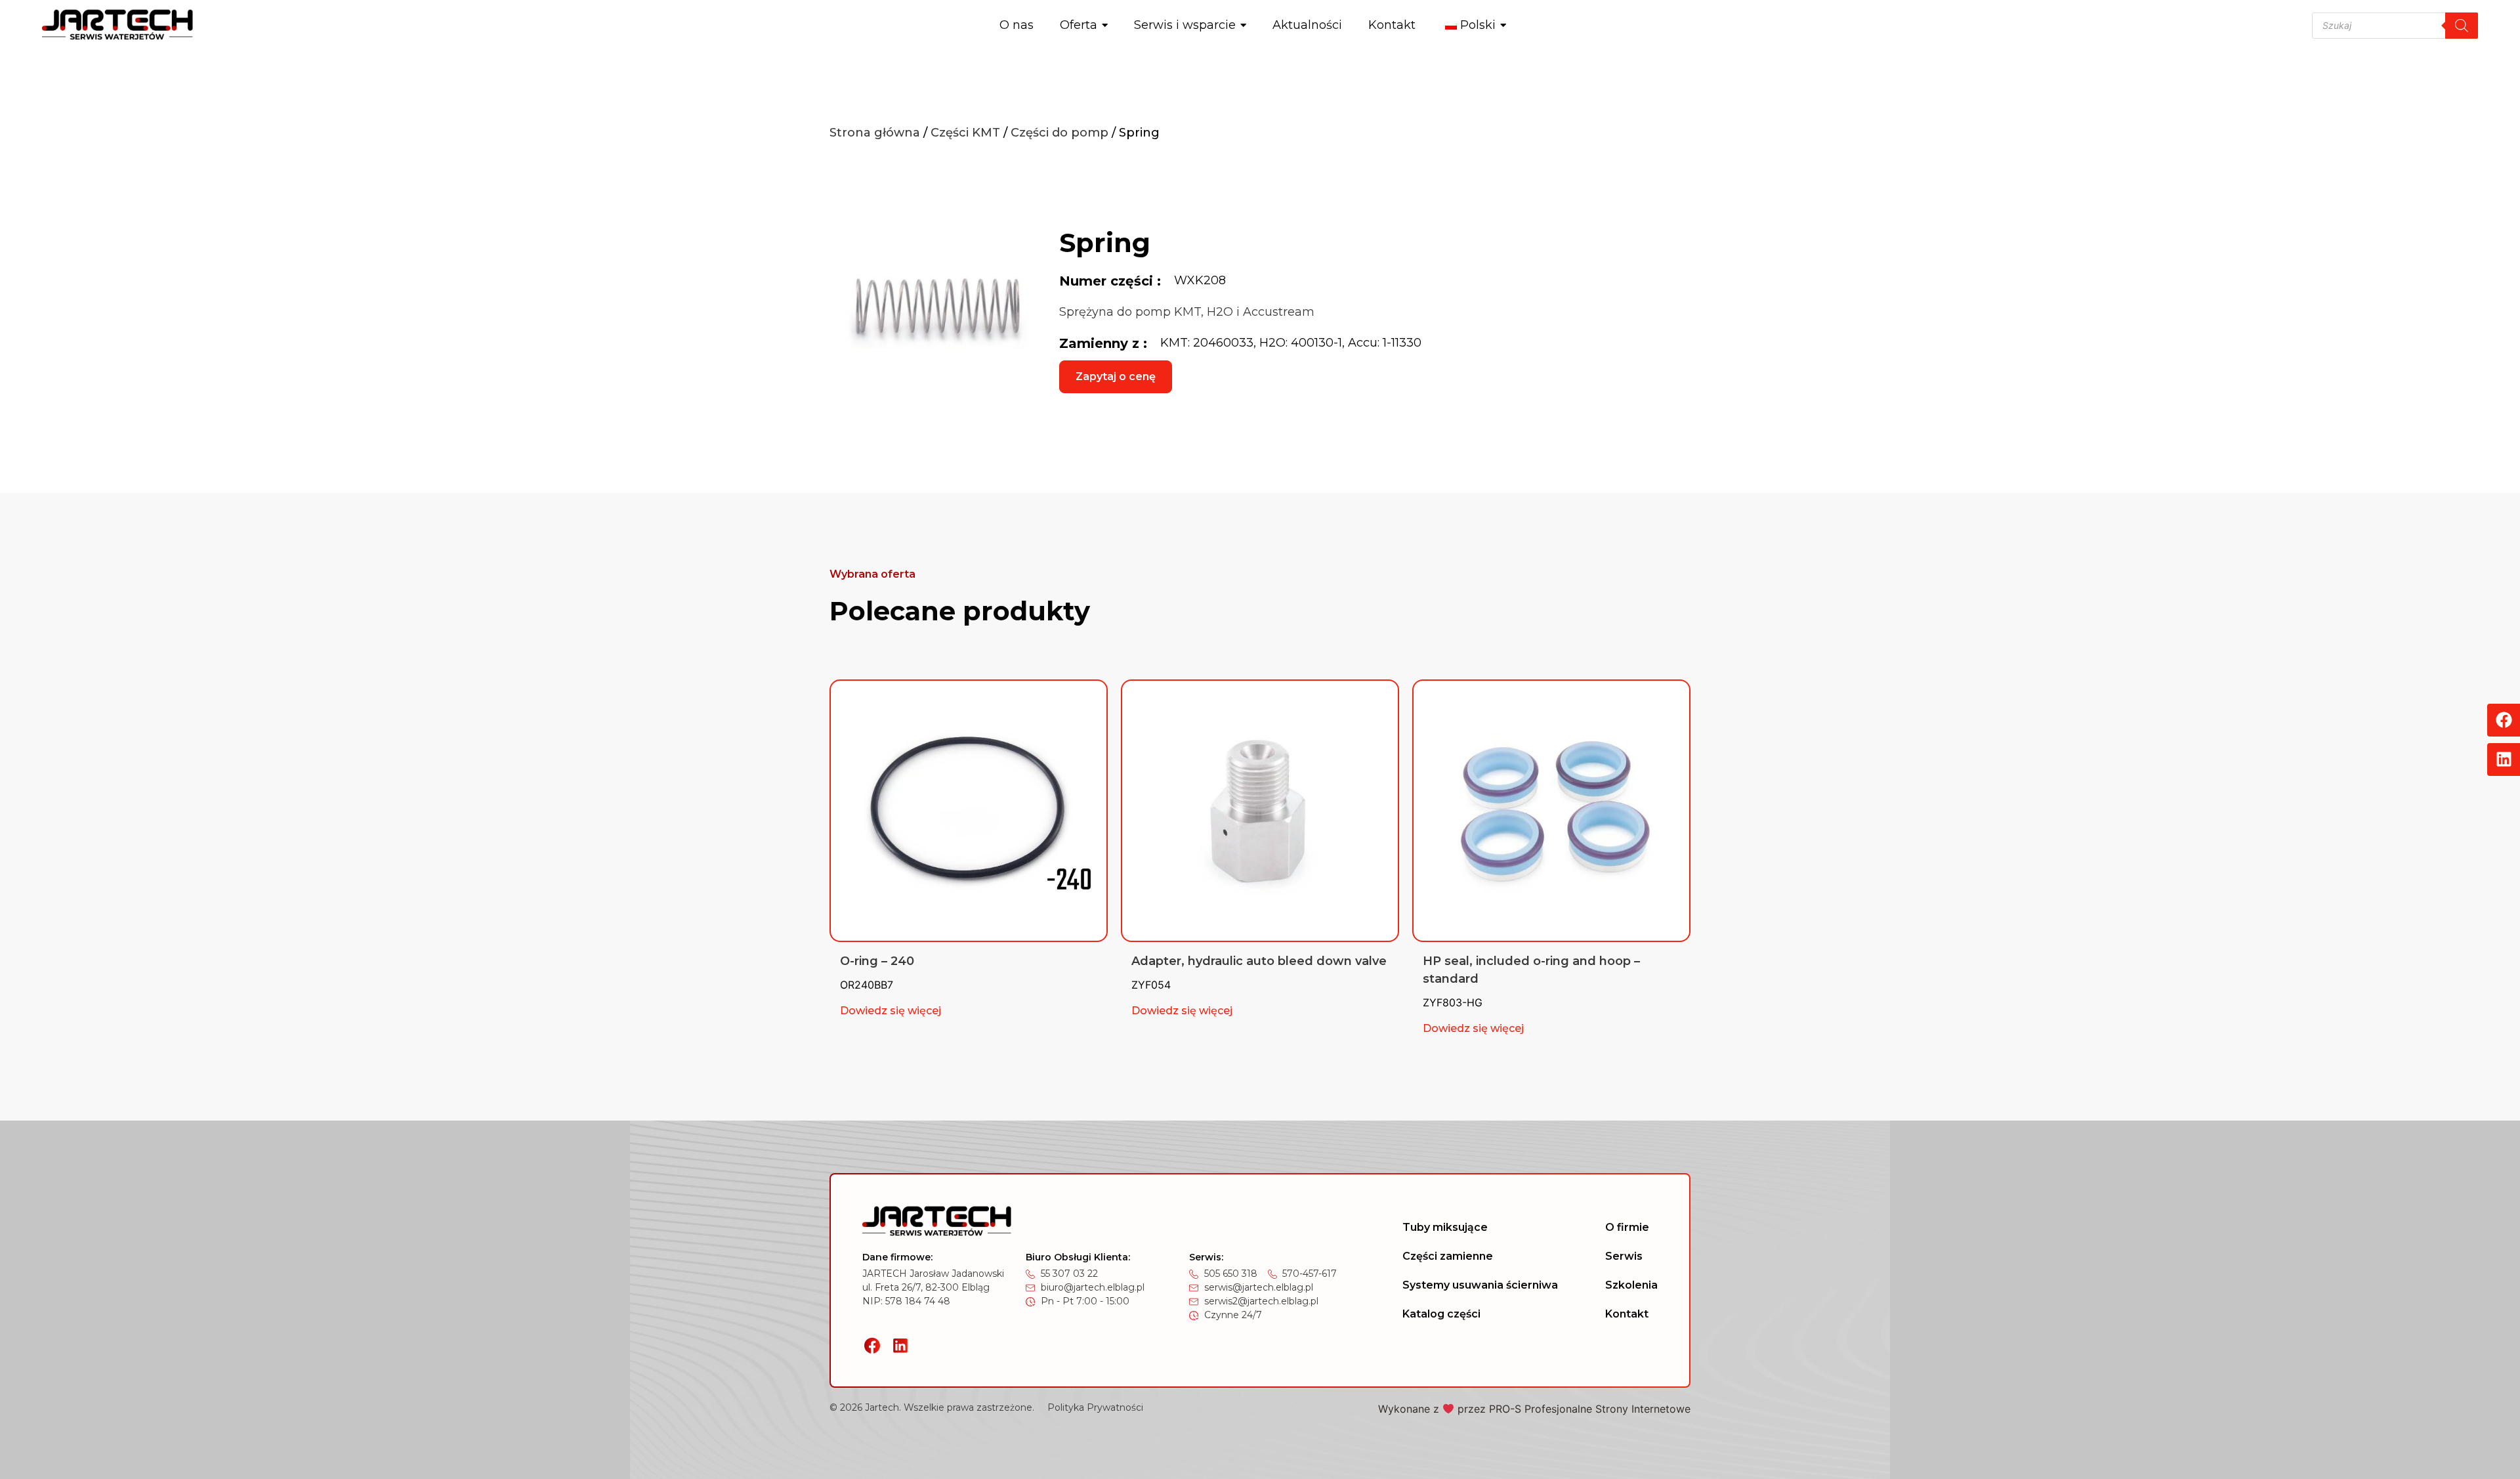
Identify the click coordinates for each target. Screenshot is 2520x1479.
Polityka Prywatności (1095, 1407)
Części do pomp (1060, 133)
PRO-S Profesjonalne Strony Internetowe (1590, 1409)
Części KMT (965, 133)
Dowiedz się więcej (891, 1011)
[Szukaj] (2462, 26)
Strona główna (875, 133)
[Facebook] (2504, 720)
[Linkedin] (2504, 760)
